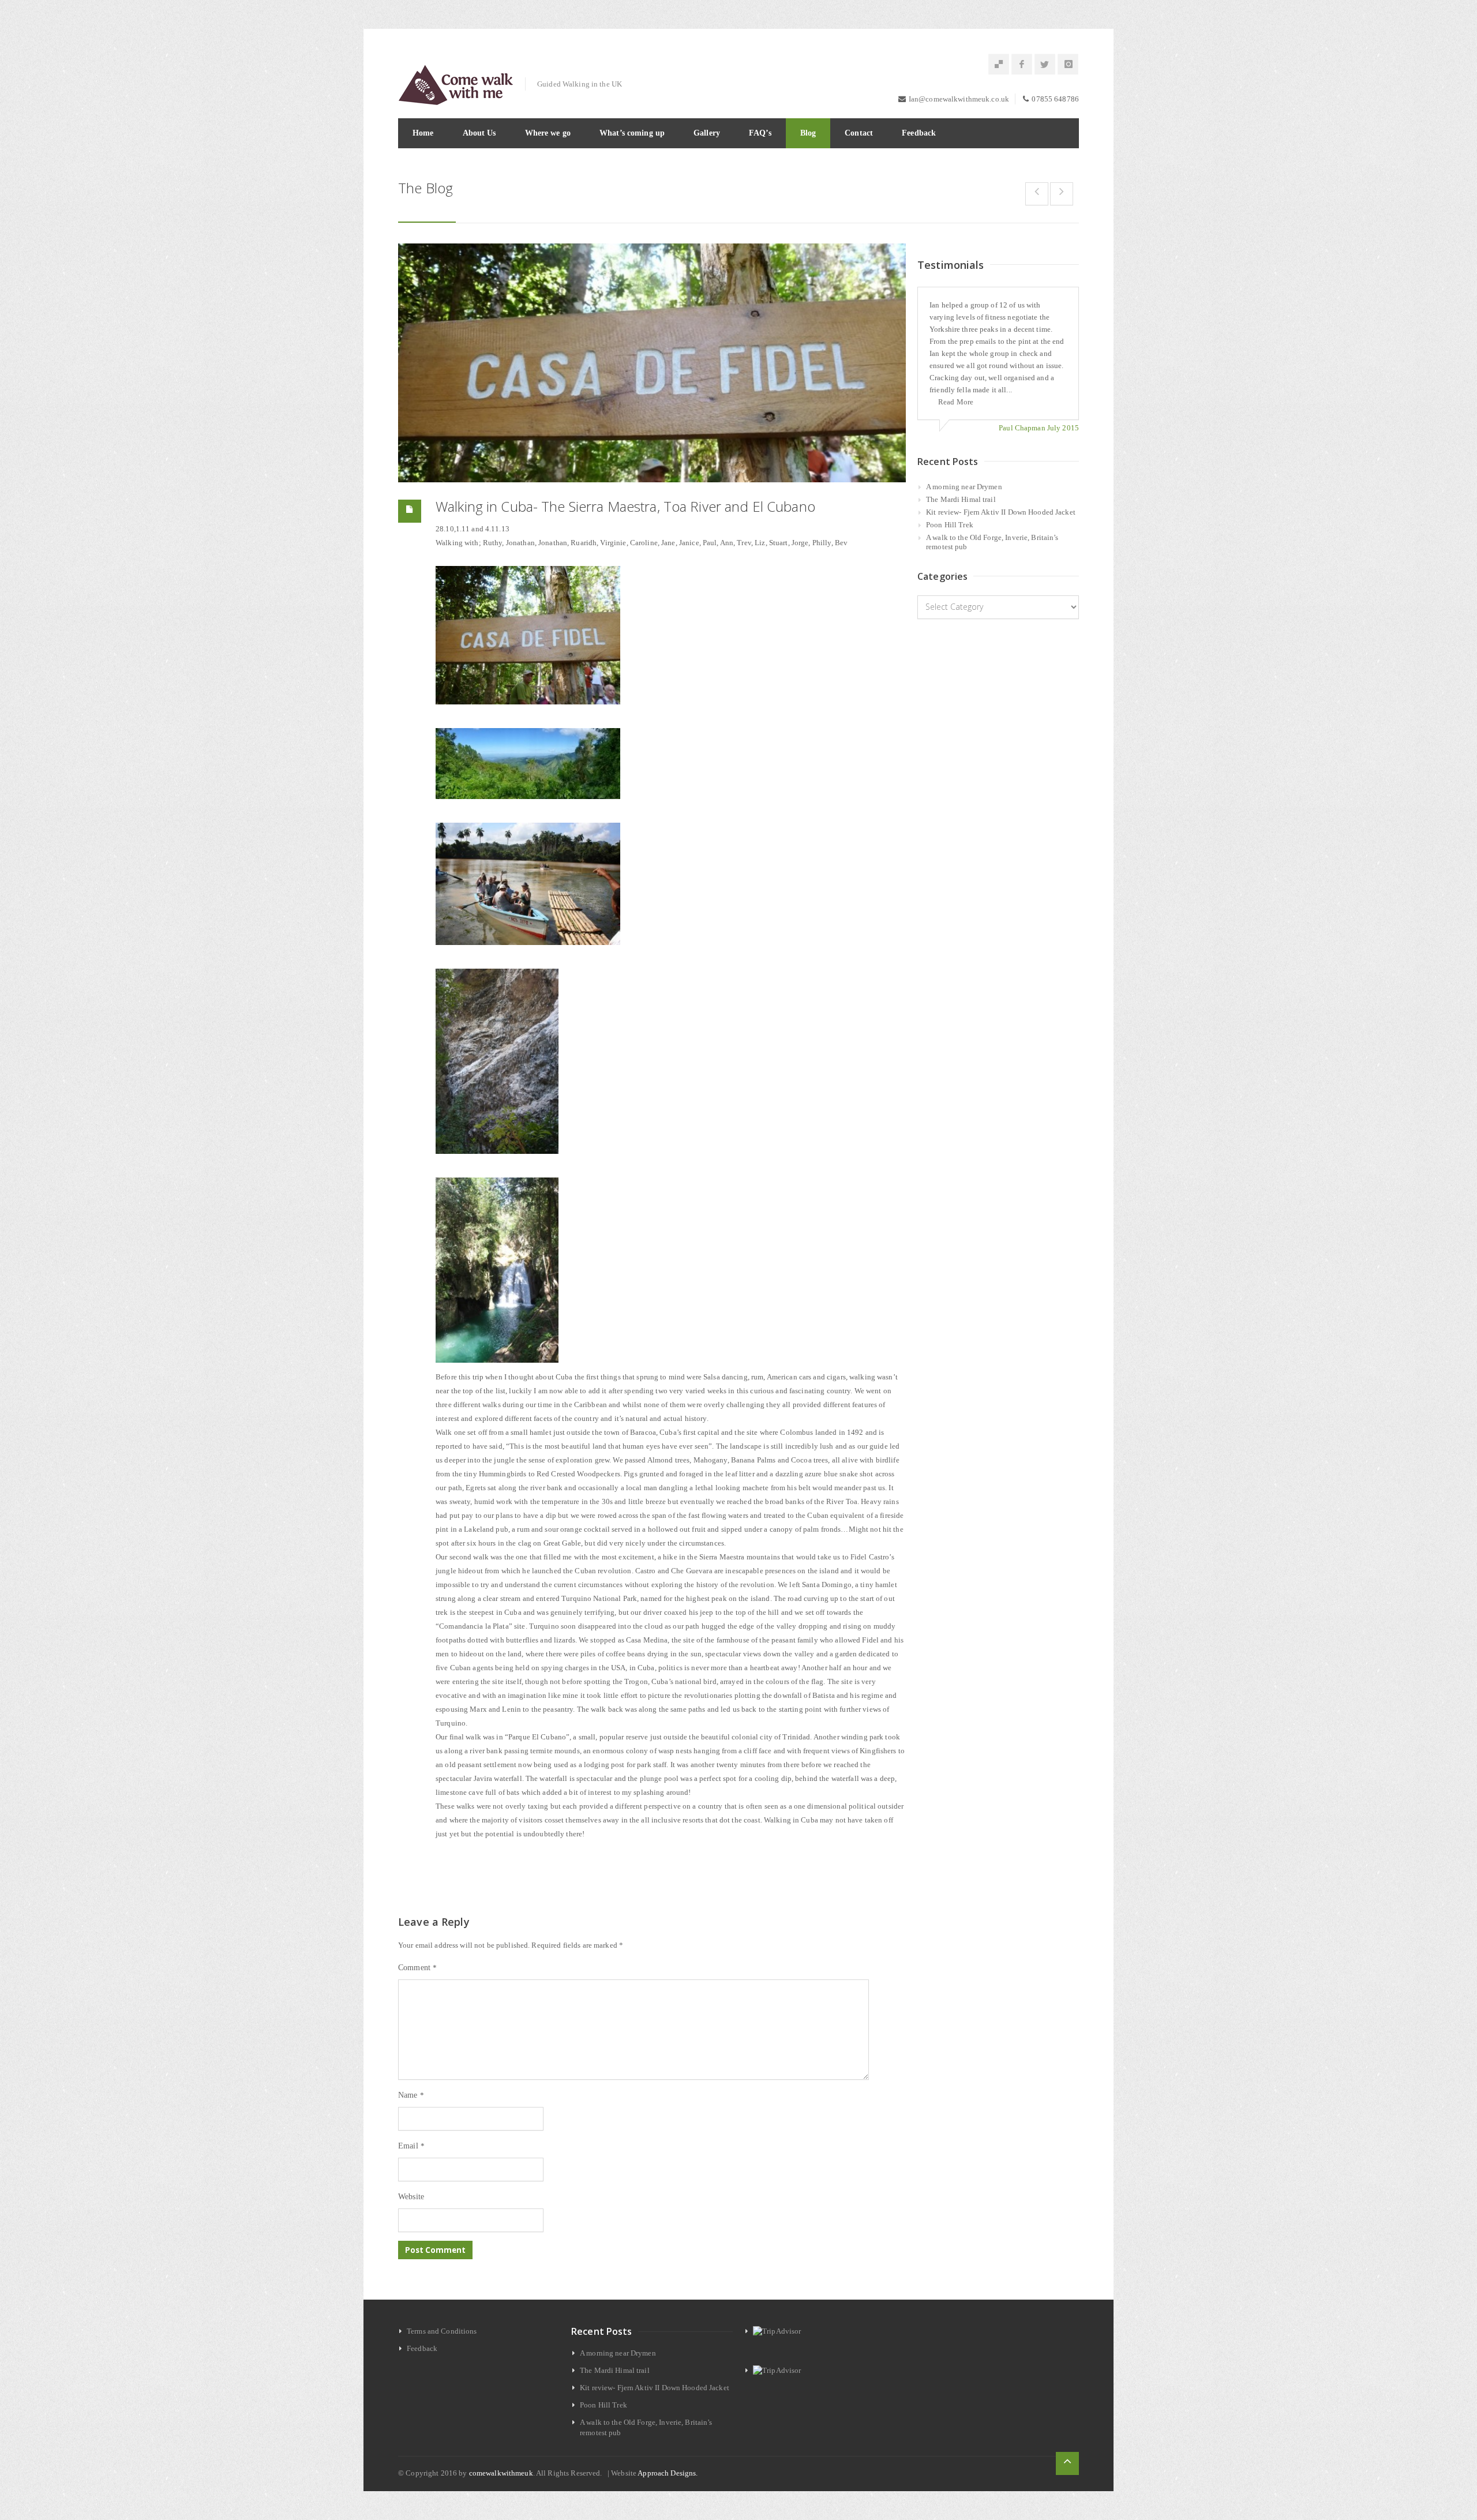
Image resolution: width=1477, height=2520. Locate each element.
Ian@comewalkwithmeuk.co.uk (959, 99)
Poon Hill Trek (950, 525)
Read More (956, 402)
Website (411, 2197)
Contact (859, 133)
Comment (417, 1968)
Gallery (707, 133)
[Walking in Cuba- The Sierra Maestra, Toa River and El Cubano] (652, 363)
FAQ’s (760, 133)
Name (411, 2095)
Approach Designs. (668, 2473)
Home (423, 133)
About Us (479, 133)
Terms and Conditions (442, 2331)
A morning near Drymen (964, 487)
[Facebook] (1022, 65)
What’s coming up (632, 133)
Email (411, 2146)
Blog (808, 133)
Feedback (919, 133)
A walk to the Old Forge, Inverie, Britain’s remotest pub (992, 542)
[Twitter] (1045, 65)
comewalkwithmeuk (501, 2473)
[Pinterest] (999, 65)
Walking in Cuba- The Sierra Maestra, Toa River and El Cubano (625, 506)
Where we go (548, 133)
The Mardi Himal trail (961, 499)
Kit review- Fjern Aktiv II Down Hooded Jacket (1001, 512)
